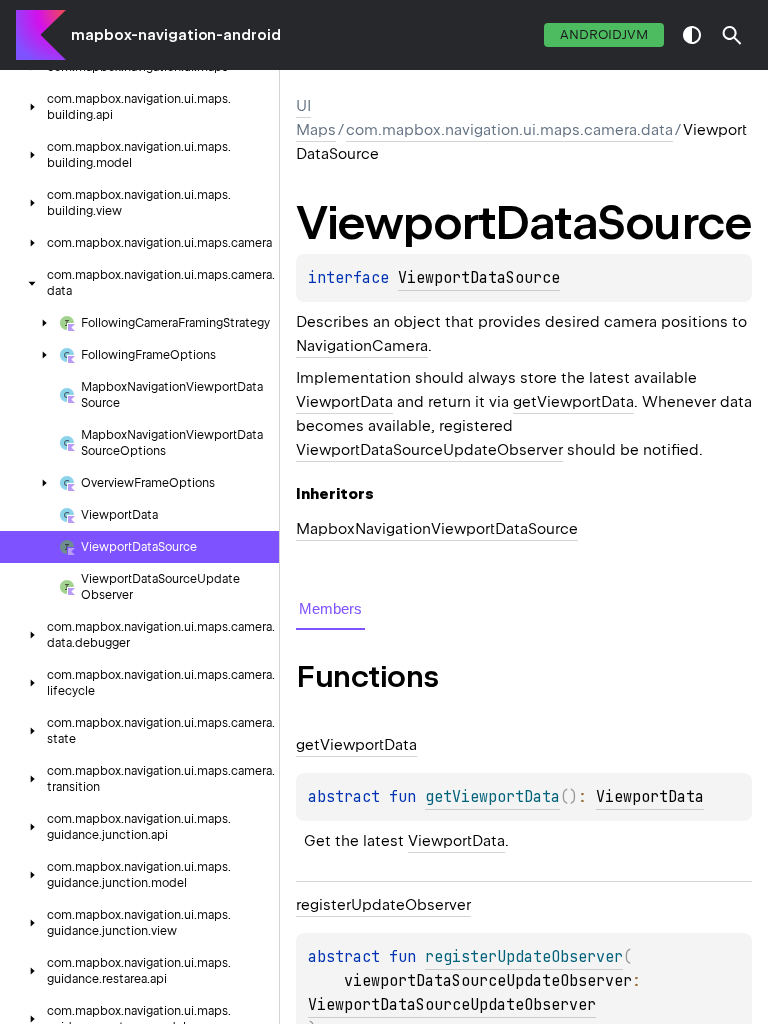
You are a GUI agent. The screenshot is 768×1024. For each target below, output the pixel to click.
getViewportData (573, 402)
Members (330, 608)
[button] (732, 35)
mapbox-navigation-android (176, 35)
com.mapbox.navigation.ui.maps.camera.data (509, 130)
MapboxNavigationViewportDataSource (437, 529)
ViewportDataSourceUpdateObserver (429, 450)
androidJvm (604, 34)
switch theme (692, 35)
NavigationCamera (362, 346)
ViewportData (344, 402)
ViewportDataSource (479, 278)
